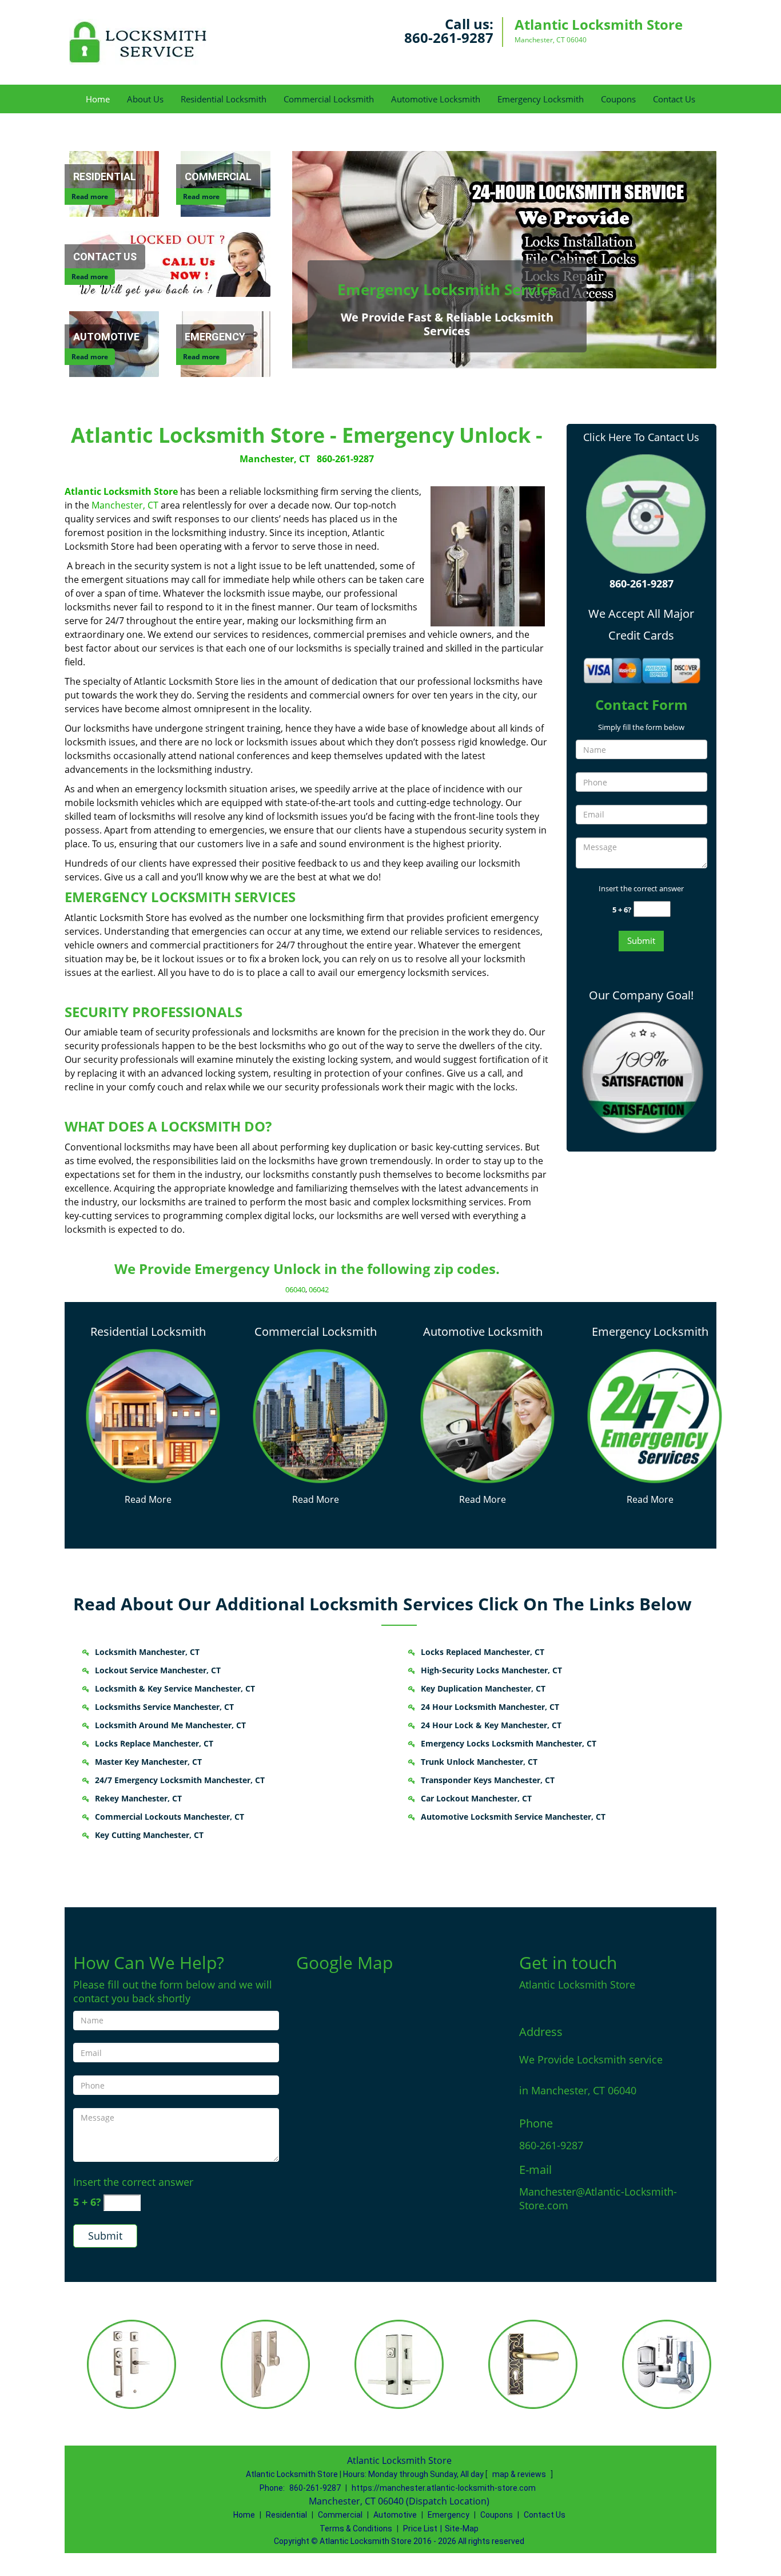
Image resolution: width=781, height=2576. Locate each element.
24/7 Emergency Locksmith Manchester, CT (180, 1780)
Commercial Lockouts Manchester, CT (170, 1817)
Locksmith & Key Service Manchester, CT (175, 1688)
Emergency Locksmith (541, 99)
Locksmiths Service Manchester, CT (164, 1707)
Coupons (618, 99)
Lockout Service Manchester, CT (158, 1670)
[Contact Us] (172, 263)
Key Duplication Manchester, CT (483, 1688)
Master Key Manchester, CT (148, 1762)
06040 (295, 1289)
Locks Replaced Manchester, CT (483, 1652)
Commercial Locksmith (329, 99)
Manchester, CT (275, 459)
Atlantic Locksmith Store (121, 491)
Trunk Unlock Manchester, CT (479, 1762)
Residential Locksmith (224, 99)
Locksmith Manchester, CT (147, 1652)
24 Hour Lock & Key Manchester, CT (491, 1725)
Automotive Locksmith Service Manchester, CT (513, 1817)
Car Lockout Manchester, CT (476, 1798)
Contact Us (674, 99)
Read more (90, 197)
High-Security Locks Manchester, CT (491, 1670)
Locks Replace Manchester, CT (154, 1743)
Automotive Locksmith (436, 99)
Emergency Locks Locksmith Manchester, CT (509, 1743)
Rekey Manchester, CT (138, 1798)
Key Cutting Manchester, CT (149, 1835)
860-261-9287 (449, 37)
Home (98, 99)
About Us (145, 99)
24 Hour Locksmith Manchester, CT (490, 1707)
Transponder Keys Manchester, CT (488, 1780)
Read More (148, 1499)
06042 (319, 1289)
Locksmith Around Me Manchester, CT (170, 1725)
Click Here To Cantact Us (641, 437)
